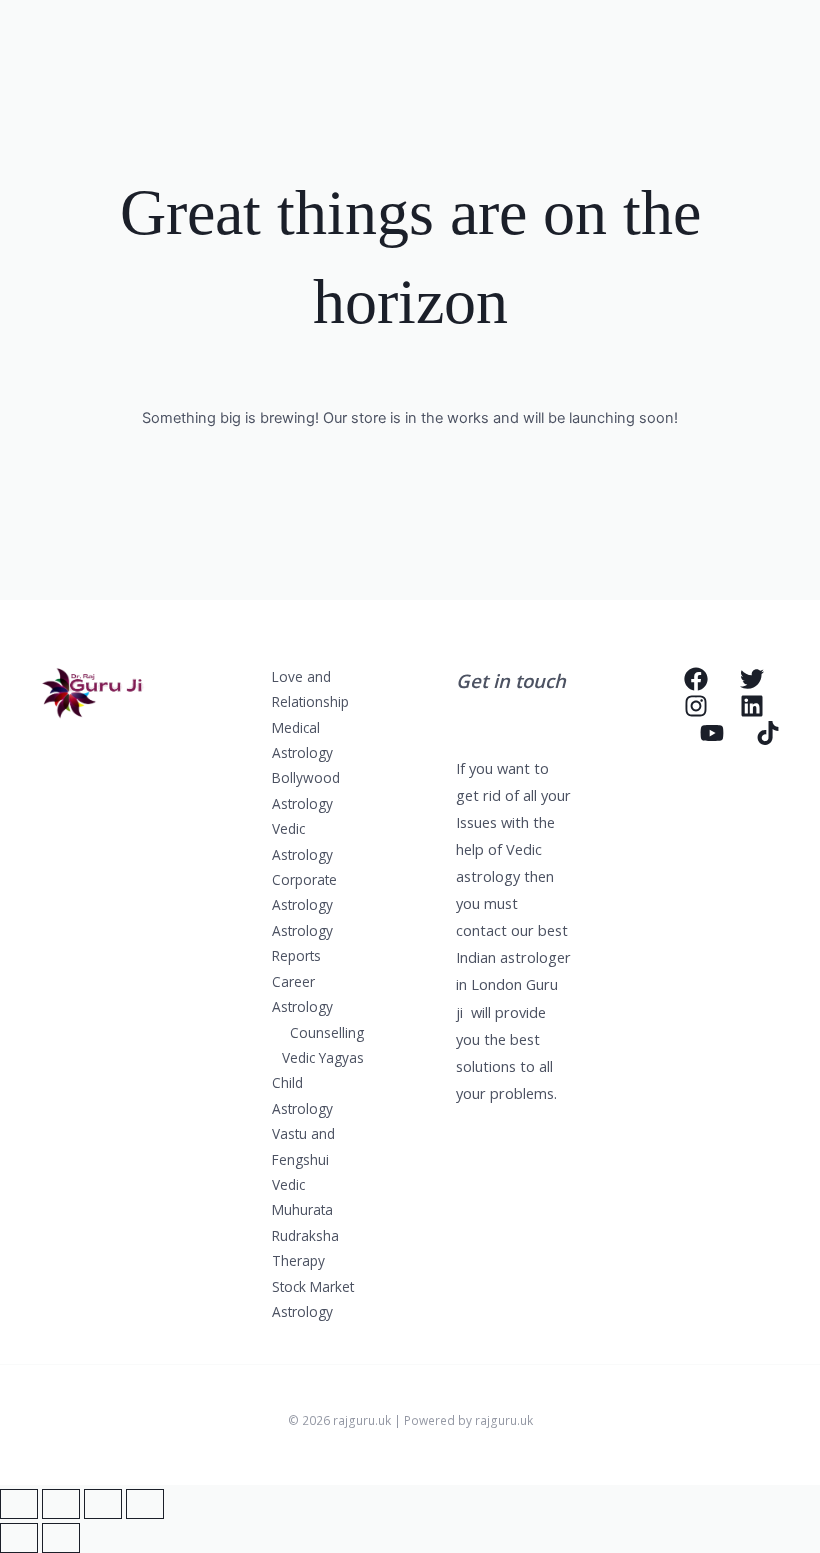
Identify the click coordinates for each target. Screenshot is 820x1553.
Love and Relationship (310, 689)
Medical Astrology (302, 740)
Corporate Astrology (304, 892)
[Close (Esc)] (145, 1504)
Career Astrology (302, 994)
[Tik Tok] (768, 733)
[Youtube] (712, 733)
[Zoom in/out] (19, 1504)
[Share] (103, 1504)
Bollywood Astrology (306, 790)
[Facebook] (696, 679)
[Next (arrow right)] (61, 1538)
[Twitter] (752, 679)
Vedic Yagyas (323, 1057)
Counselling (327, 1032)
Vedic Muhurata (302, 1197)
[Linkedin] (752, 706)
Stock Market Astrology (313, 1299)
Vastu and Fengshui (303, 1146)
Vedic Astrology (302, 841)
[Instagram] (696, 706)
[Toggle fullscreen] (61, 1504)
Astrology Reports (302, 943)
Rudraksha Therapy (305, 1248)
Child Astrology (302, 1095)
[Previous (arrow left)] (19, 1538)
